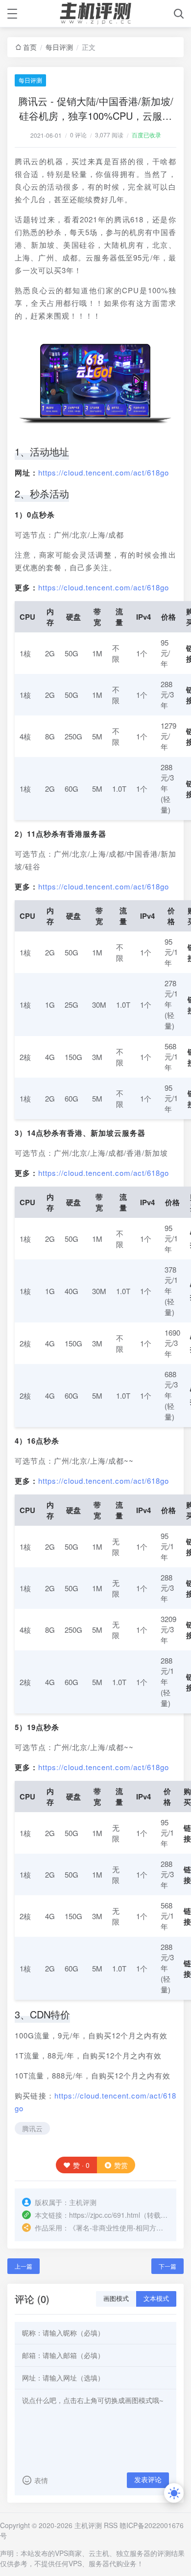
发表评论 (148, 2480)
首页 (30, 47)
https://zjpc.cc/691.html (105, 2215)
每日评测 (59, 47)
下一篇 (167, 2266)
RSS (111, 2525)
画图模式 (116, 2299)
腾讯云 (32, 2128)
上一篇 (24, 2266)
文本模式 (156, 2299)
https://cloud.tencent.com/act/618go (104, 472)
